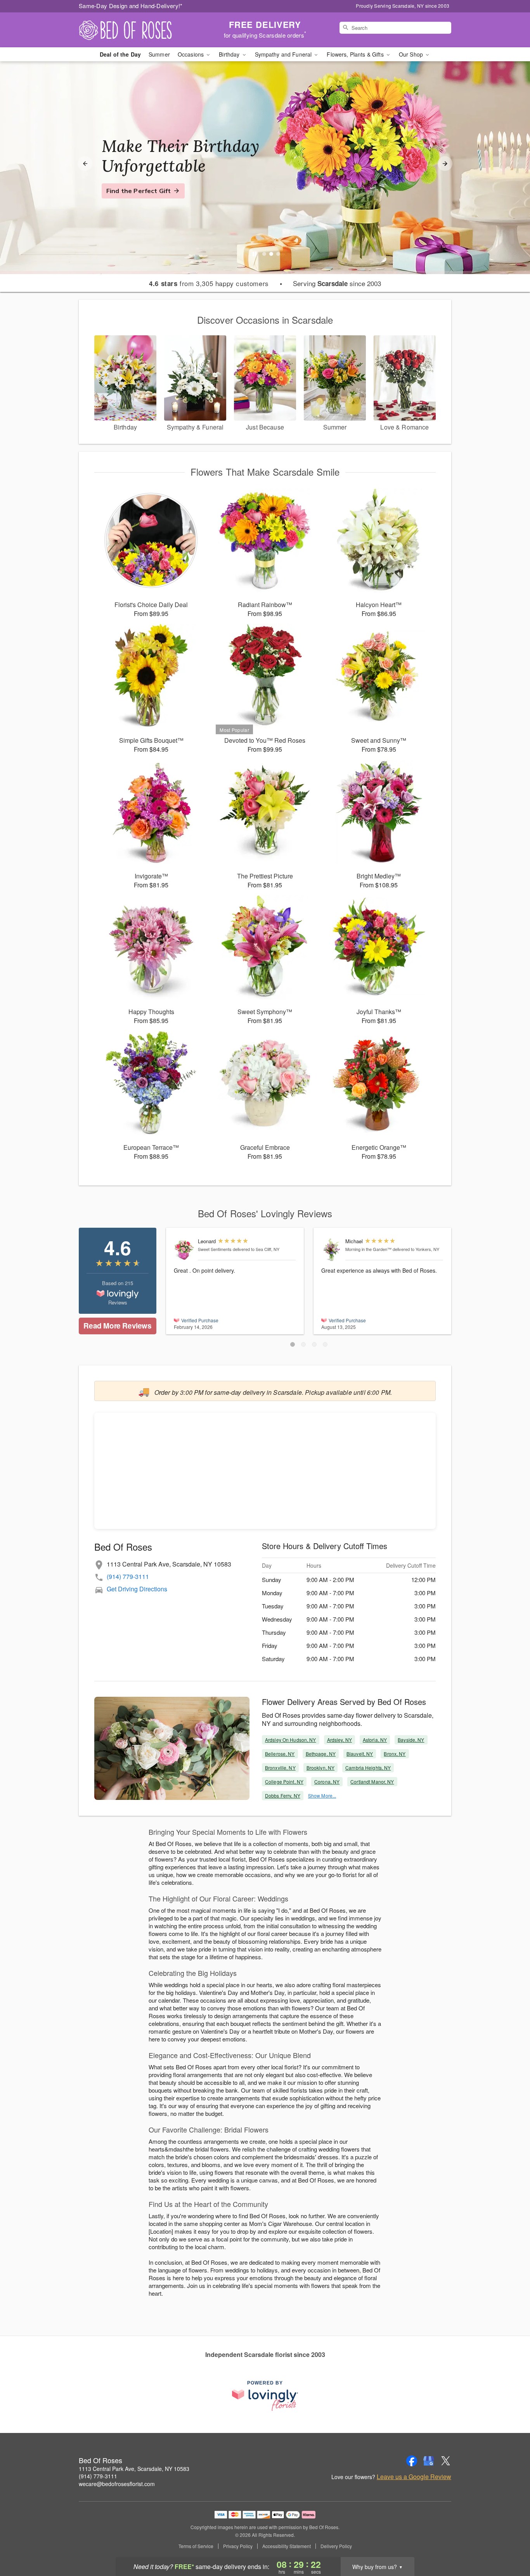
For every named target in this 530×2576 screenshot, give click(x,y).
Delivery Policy (336, 2546)
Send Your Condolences (143, 200)
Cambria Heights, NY (368, 1768)
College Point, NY (284, 1781)
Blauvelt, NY (360, 1754)
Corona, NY (327, 1781)
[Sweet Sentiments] (184, 1250)
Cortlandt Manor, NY (372, 1781)
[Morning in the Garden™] (332, 1250)
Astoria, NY (375, 1740)
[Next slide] (445, 164)
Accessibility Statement (287, 2546)
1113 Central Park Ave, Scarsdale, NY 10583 (134, 2469)
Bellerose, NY (280, 1754)
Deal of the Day (120, 54)
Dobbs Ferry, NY (283, 1795)
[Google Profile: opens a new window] (429, 2461)
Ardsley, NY (339, 1740)
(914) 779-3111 (128, 1576)
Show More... (322, 1795)
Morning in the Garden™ (368, 1249)
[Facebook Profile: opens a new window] (412, 2461)
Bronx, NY (395, 1754)
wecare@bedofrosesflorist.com (117, 2484)
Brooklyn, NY (320, 1768)
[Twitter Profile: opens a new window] (446, 2461)
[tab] (264, 254)
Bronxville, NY (280, 1768)
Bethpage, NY (321, 1754)
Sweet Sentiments (215, 1249)
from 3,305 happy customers (209, 283)
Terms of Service (196, 2546)
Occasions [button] (191, 54)
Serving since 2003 (337, 283)
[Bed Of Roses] (135, 30)
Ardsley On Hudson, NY (291, 1740)
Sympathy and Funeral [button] (284, 54)
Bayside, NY (411, 1740)
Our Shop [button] (412, 54)
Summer (159, 54)
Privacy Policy (238, 2546)
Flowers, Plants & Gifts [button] (356, 54)
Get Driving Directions (137, 1589)
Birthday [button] (230, 54)
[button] (293, 1344)
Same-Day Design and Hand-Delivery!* (131, 6)
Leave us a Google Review (414, 2477)
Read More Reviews (117, 1326)
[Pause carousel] (255, 254)
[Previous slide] (85, 164)
